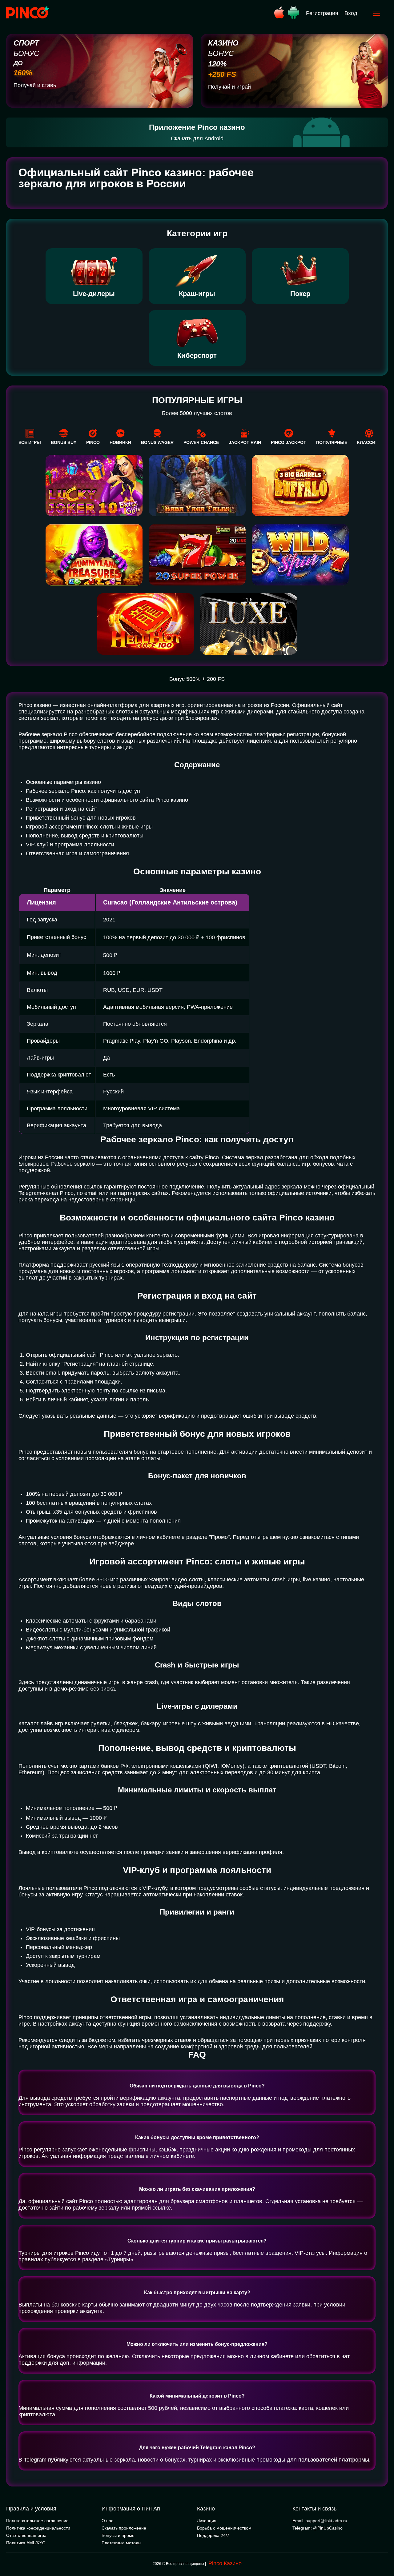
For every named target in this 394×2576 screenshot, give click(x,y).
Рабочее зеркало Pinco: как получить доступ (83, 791)
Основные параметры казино (63, 782)
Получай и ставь (35, 85)
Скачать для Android (197, 138)
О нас (107, 2521)
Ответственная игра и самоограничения (77, 853)
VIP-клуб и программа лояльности (70, 845)
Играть (94, 607)
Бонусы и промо (118, 2535)
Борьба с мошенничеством (224, 2528)
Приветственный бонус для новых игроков (81, 818)
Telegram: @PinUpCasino (318, 2528)
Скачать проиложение (124, 2528)
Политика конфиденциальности (38, 2528)
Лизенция (207, 2521)
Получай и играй (229, 87)
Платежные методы (121, 2543)
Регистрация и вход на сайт (62, 809)
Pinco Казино (225, 2563)
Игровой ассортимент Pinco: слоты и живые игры (89, 827)
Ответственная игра (26, 2535)
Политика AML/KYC (26, 2543)
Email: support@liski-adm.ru (320, 2521)
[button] (383, 2550)
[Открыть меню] (376, 13)
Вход (351, 13)
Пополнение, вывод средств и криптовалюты (85, 836)
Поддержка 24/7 (213, 2535)
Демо (94, 618)
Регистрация (322, 13)
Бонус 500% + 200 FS (197, 679)
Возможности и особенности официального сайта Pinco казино (107, 800)
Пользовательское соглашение (37, 2521)
